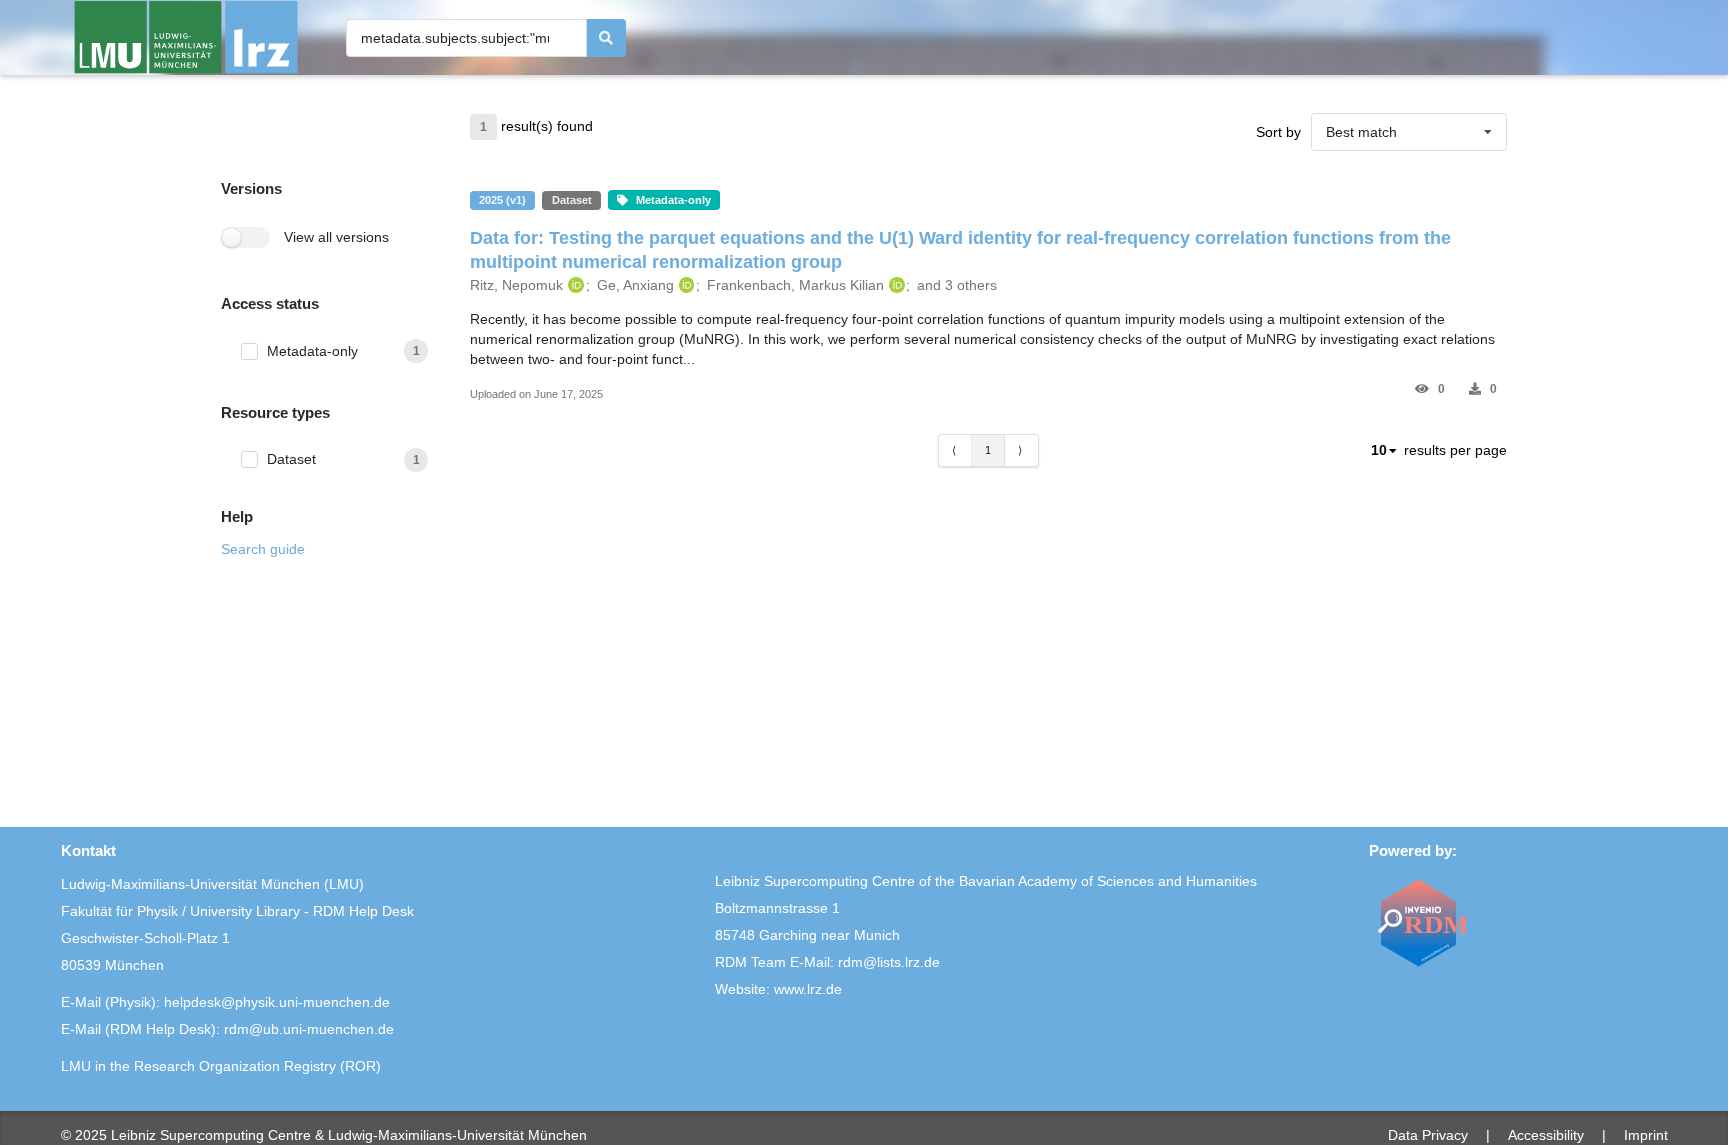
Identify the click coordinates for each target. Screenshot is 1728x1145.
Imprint (1646, 1135)
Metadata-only (312, 351)
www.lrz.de (808, 989)
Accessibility (1546, 1135)
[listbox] (1409, 132)
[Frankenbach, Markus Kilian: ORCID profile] (894, 285)
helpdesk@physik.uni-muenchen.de (277, 1002)
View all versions (336, 237)
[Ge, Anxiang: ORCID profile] (684, 285)
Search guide (263, 549)
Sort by (1278, 132)
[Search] (606, 38)
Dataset (291, 459)
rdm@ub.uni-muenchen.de (309, 1029)
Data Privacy (1428, 1135)
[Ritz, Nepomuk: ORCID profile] (573, 285)
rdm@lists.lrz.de (889, 962)
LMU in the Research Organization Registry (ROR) (221, 1066)
